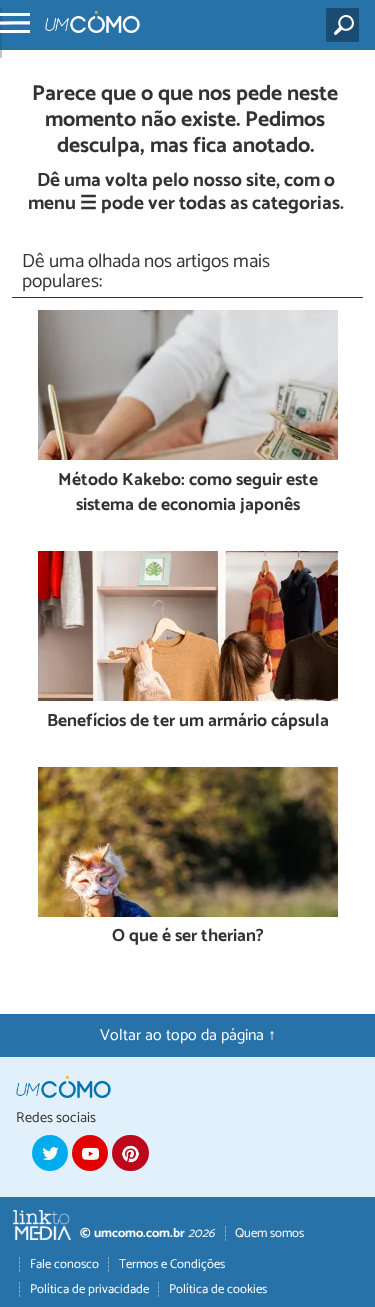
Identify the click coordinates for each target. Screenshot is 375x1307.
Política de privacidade (89, 1289)
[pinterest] (130, 1153)
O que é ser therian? (188, 937)
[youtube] (90, 1153)
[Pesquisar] (346, 25)
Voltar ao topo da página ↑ (188, 1035)
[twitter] (50, 1153)
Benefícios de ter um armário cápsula (188, 722)
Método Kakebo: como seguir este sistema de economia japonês (188, 493)
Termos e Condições (172, 1264)
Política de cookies (218, 1289)
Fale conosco (64, 1264)
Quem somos (269, 1233)
